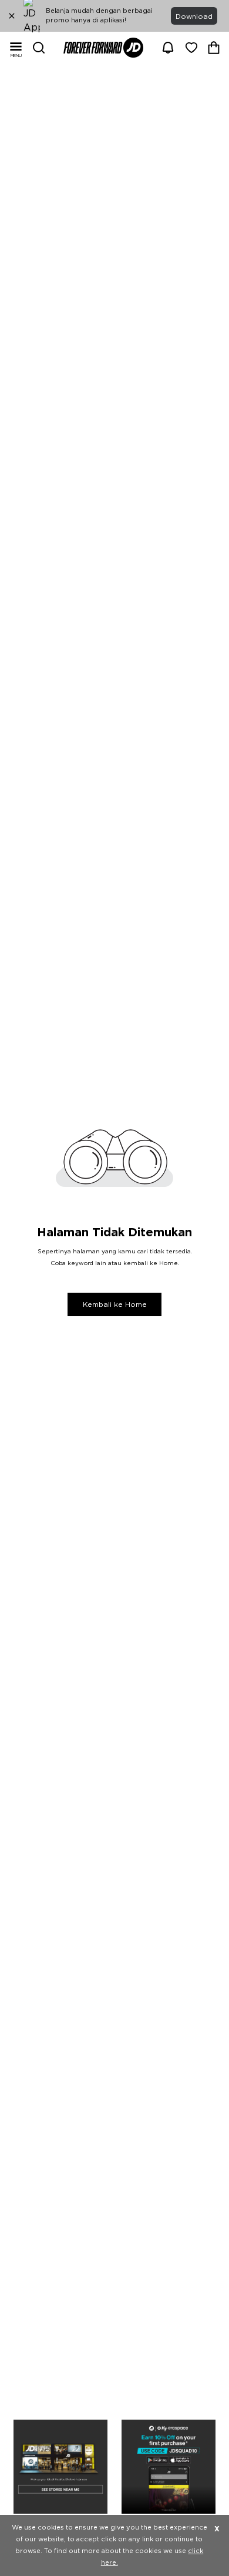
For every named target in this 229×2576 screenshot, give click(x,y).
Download (194, 16)
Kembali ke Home (115, 1304)
